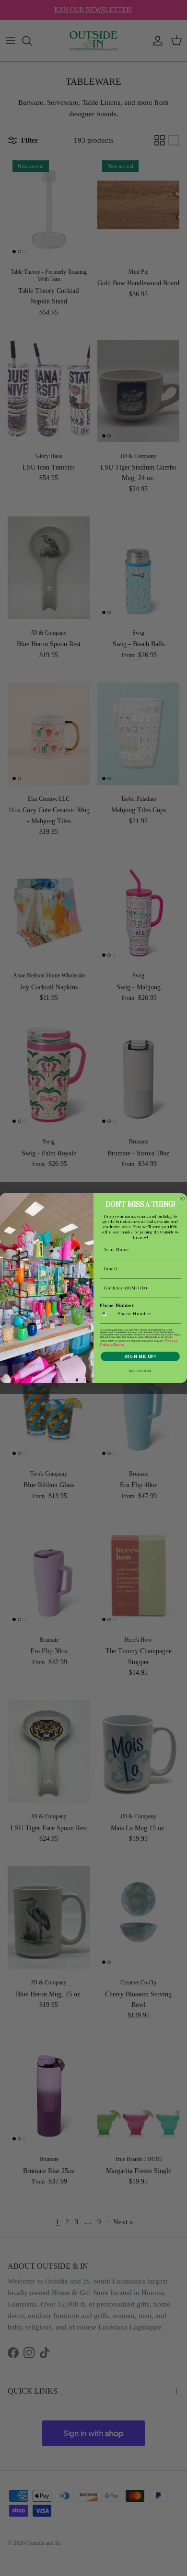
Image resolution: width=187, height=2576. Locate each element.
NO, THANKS (140, 1371)
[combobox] (108, 1314)
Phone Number (117, 1305)
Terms (118, 1345)
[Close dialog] (182, 1198)
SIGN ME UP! (140, 1357)
